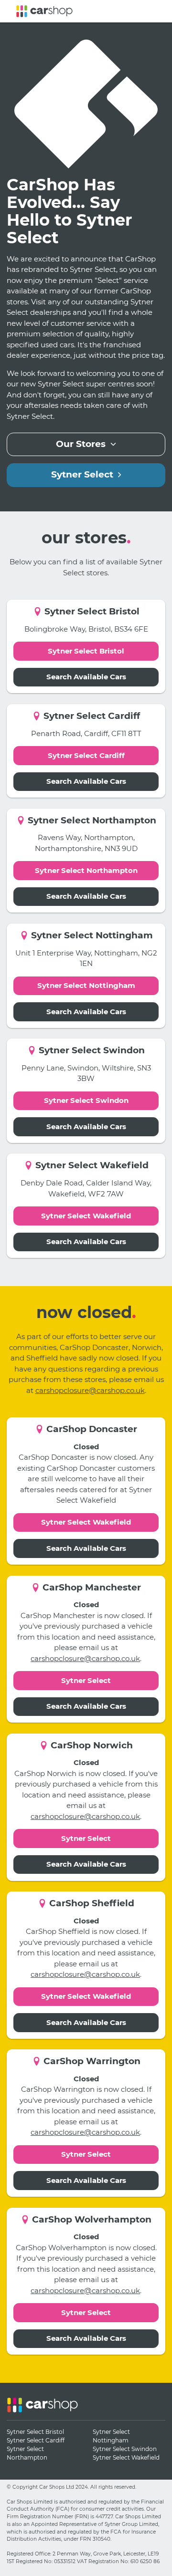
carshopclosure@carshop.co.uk (90, 1390)
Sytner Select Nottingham (86, 985)
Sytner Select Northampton (86, 870)
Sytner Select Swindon (86, 1100)
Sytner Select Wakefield (86, 1216)
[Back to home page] (44, 11)
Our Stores (83, 444)
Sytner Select (85, 474)
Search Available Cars (86, 677)
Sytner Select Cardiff (86, 755)
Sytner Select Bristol (86, 651)
